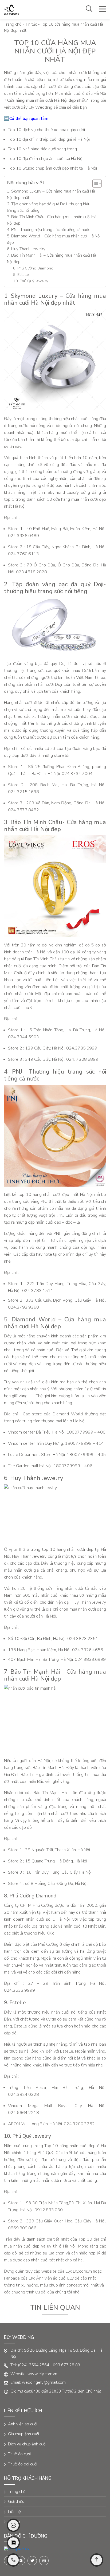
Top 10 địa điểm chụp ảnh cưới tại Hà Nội (46, 159)
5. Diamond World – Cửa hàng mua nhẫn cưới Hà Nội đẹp (54, 239)
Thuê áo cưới (19, 2454)
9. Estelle (21, 275)
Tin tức (31, 24)
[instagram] (44, 2561)
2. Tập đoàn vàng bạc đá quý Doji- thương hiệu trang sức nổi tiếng (49, 207)
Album (14, 2522)
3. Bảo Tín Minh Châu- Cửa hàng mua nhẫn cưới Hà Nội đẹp (52, 220)
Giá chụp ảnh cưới (23, 2434)
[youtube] (20, 2561)
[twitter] (32, 2561)
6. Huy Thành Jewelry (27, 249)
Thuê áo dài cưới (23, 2464)
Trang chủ (13, 24)
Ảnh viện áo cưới (23, 2424)
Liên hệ (14, 2512)
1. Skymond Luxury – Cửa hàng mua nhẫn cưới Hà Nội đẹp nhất (51, 194)
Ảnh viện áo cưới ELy (55, 2278)
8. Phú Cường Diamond (33, 268)
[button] (94, 183)
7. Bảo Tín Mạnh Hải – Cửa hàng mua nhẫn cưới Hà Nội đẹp (52, 259)
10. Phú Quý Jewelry (31, 281)
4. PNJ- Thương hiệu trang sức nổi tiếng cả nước (48, 230)
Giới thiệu (16, 2501)
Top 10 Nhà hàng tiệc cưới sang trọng (42, 149)
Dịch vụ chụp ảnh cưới (27, 2444)
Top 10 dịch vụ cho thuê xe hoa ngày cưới (46, 130)
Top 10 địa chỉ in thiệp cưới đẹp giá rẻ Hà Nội (49, 139)
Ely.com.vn (82, 2271)
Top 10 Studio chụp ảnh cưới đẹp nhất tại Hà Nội (52, 168)
